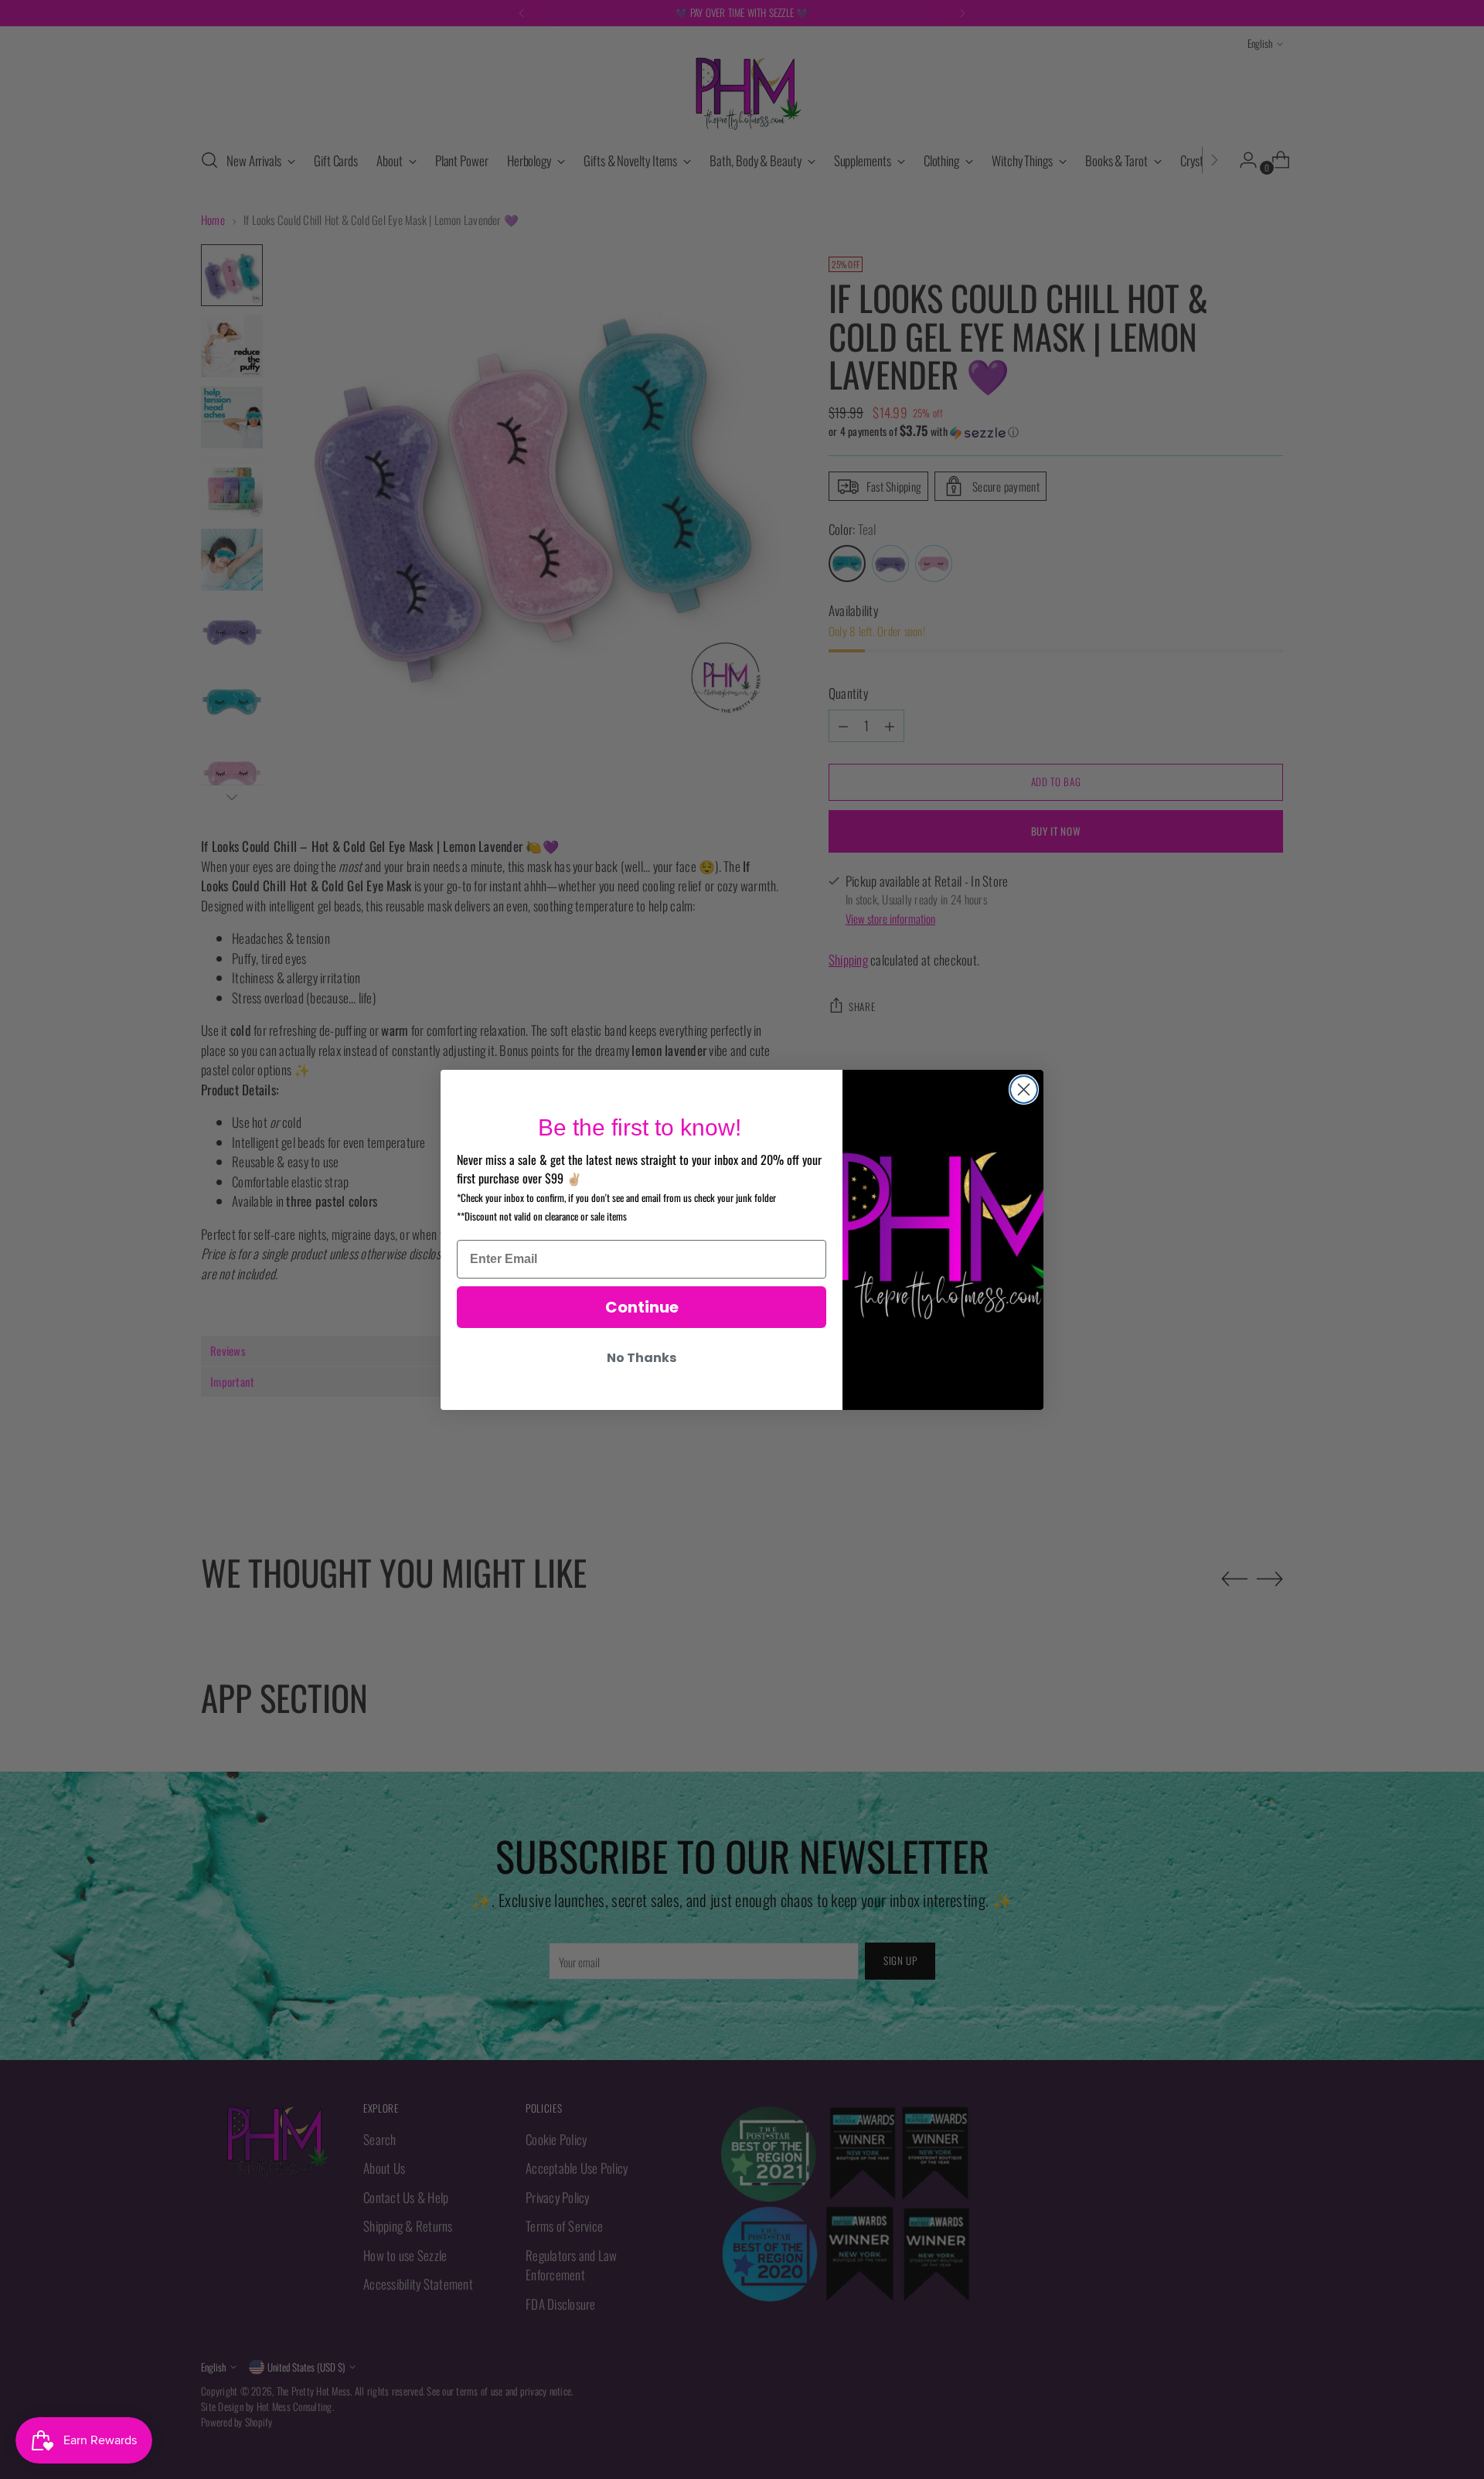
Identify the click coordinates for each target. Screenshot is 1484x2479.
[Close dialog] (1024, 1090)
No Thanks (642, 1358)
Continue (642, 1307)
